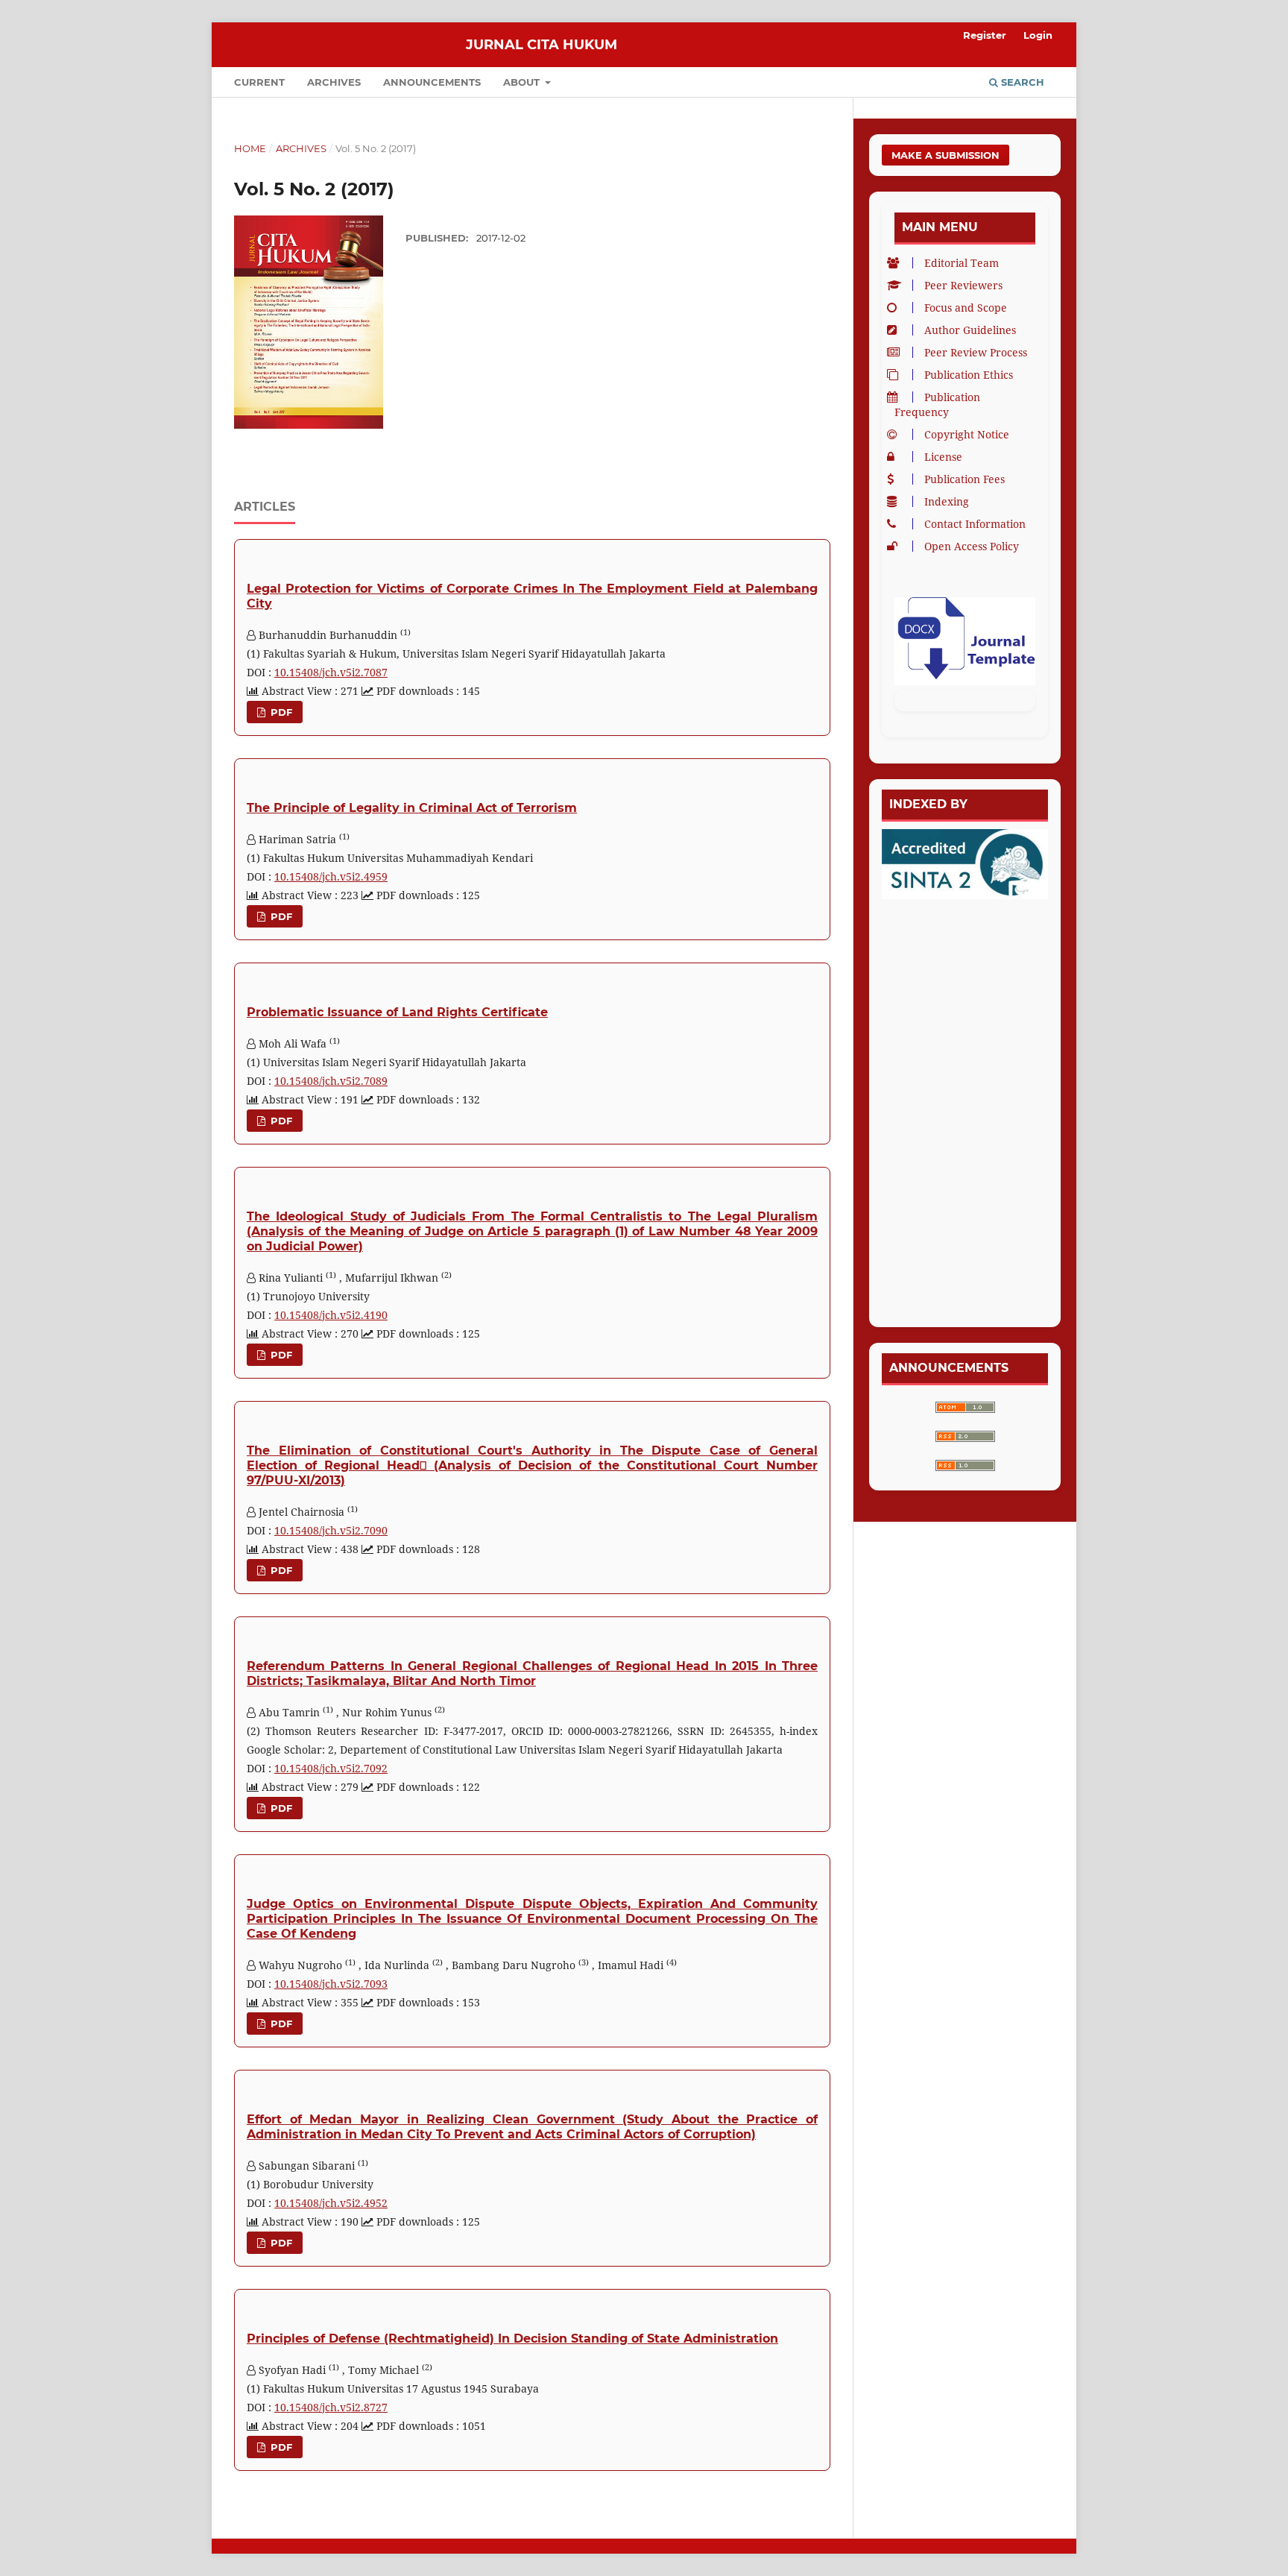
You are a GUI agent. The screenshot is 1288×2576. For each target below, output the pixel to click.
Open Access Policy (972, 546)
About (523, 82)
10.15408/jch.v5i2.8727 (331, 2407)
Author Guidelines (970, 330)
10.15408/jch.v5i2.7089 (331, 1081)
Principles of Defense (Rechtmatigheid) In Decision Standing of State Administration (512, 2339)
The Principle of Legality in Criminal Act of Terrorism (412, 808)
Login (1038, 35)
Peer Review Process (976, 352)
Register (985, 35)
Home (250, 148)
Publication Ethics (969, 375)
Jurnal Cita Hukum (542, 45)
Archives (334, 82)
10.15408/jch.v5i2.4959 (331, 876)
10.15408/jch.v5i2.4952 (331, 2203)
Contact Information (975, 524)
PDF (280, 712)
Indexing (947, 501)
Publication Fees (965, 479)
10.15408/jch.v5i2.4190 (331, 1315)
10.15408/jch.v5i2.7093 (331, 1984)
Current (259, 82)
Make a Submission (946, 155)
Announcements (432, 82)
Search (1021, 82)
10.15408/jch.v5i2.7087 (331, 672)
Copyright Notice (967, 434)
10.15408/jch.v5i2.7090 (331, 1530)
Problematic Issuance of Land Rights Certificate (397, 1012)
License (943, 457)
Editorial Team (962, 263)
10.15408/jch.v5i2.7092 (331, 1768)
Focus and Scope (966, 308)
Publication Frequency (937, 404)
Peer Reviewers (963, 285)
